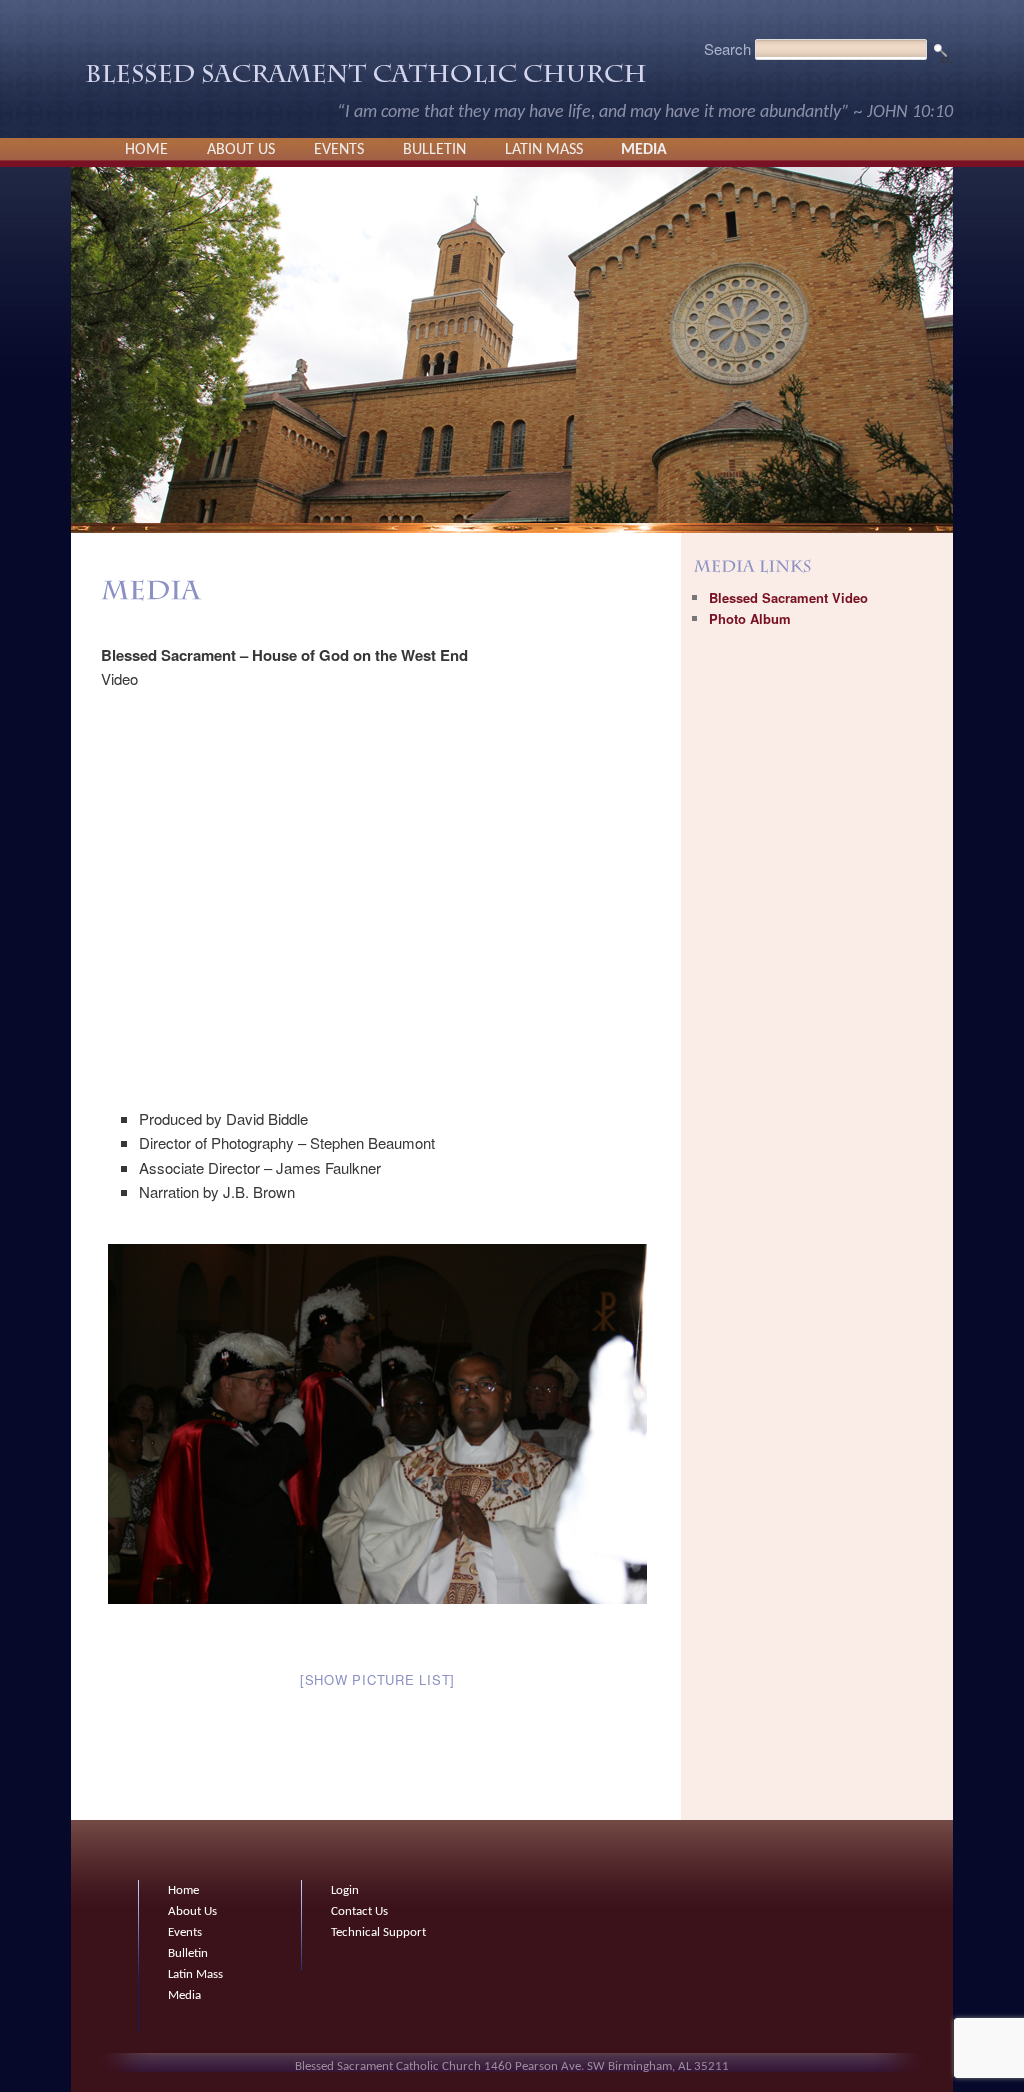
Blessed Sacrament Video (788, 597)
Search (727, 48)
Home (146, 150)
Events (339, 150)
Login (345, 1890)
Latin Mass (544, 150)
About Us (241, 150)
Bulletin (434, 150)
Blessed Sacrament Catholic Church (366, 78)
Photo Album (750, 618)
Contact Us (359, 1911)
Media (644, 150)
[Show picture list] (377, 1679)
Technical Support (378, 1932)
